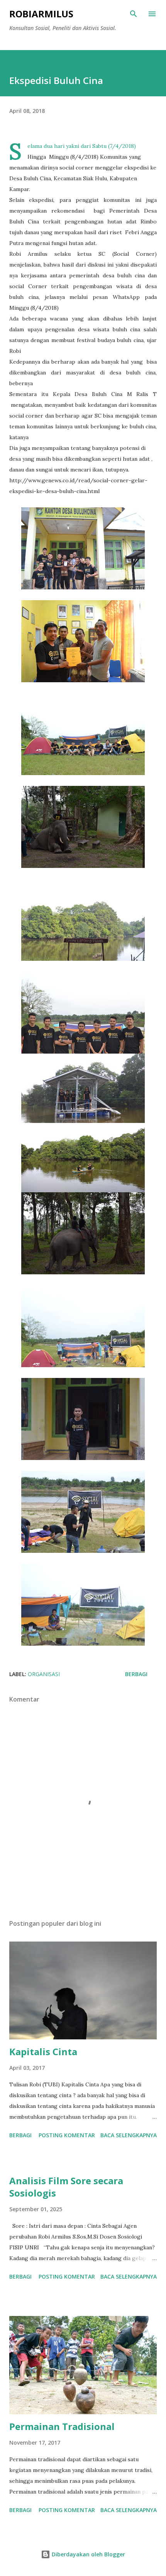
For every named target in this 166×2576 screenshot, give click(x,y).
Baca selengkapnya (129, 2135)
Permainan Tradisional (62, 2426)
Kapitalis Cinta (43, 2052)
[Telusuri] (134, 14)
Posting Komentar (67, 2135)
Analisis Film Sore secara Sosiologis (66, 2187)
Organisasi (44, 1674)
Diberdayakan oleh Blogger (88, 2554)
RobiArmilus (41, 14)
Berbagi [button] (136, 1674)
